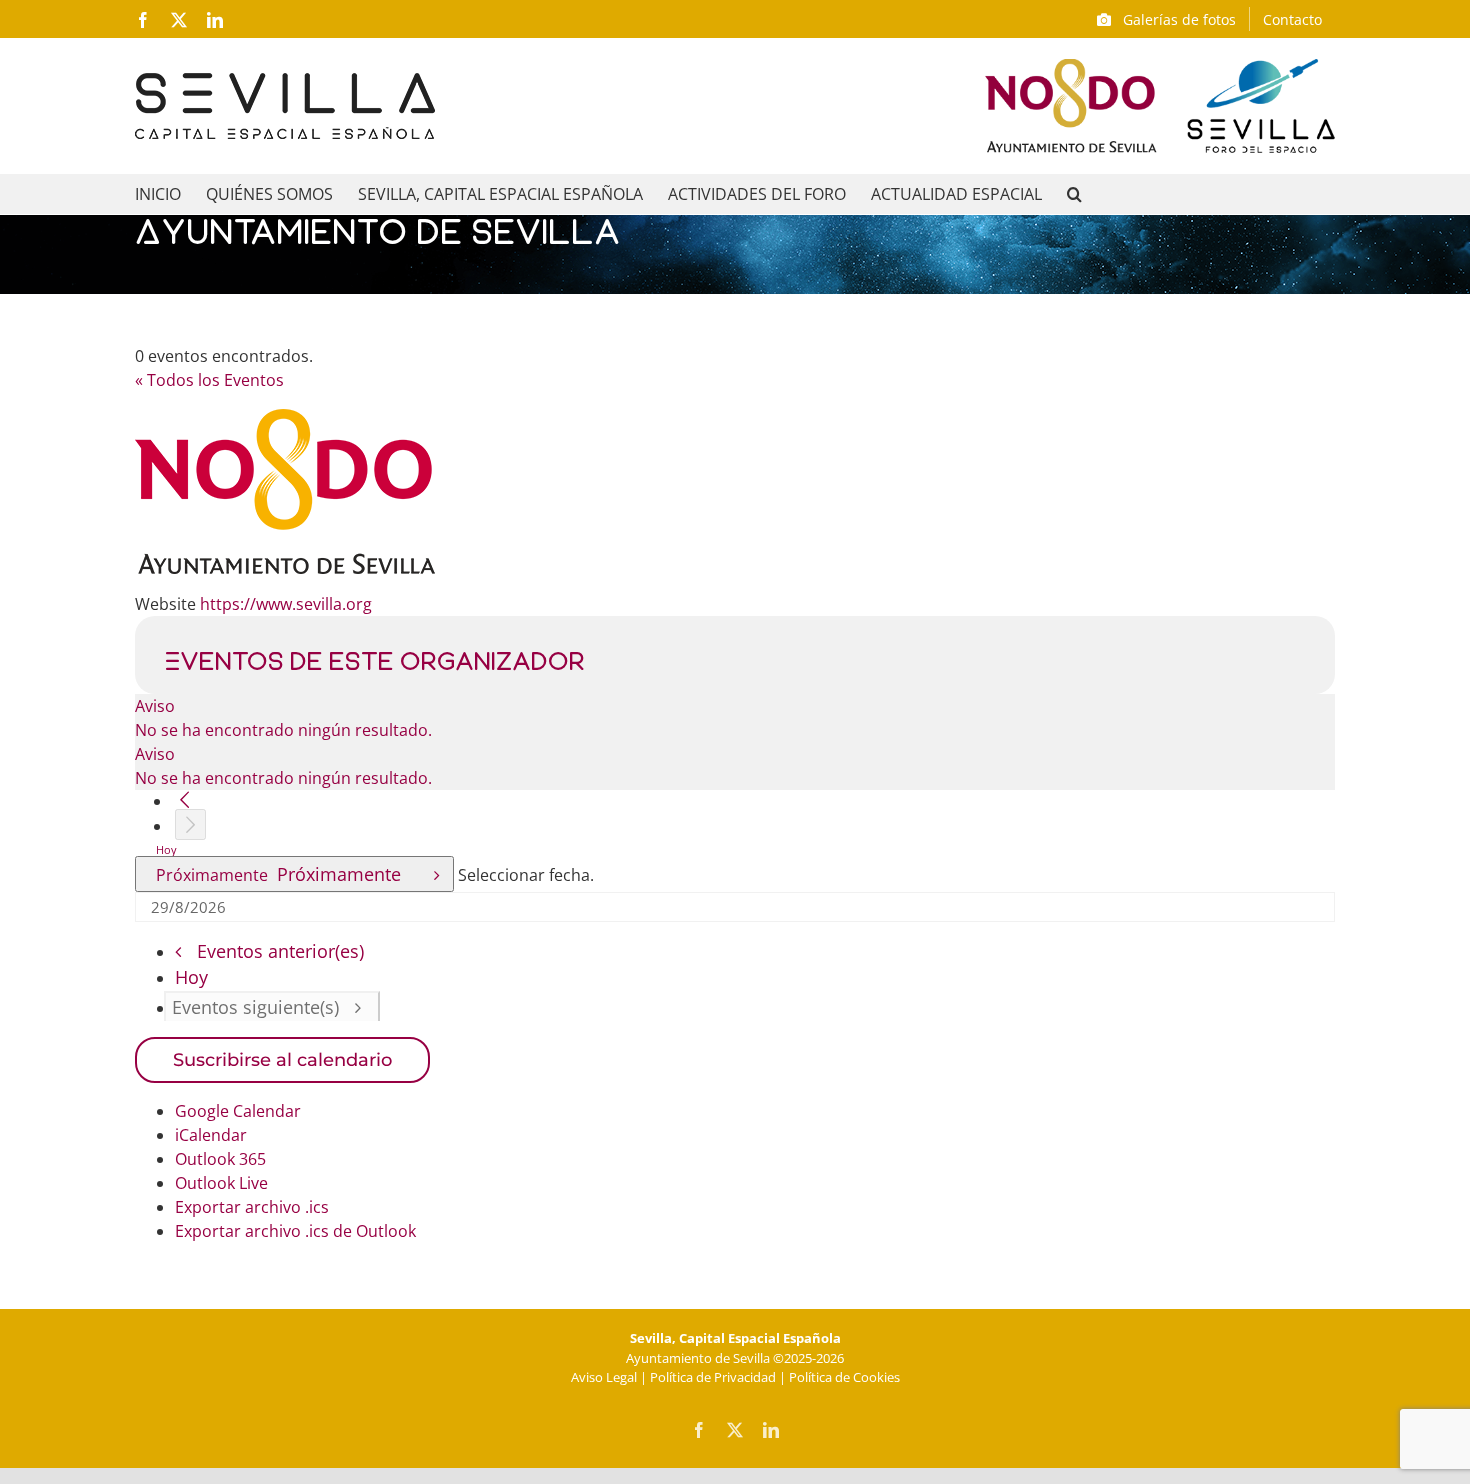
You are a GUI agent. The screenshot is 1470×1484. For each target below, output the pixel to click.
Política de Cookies (844, 1377)
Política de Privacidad (713, 1377)
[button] (1074, 194)
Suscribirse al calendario (282, 1060)
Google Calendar (238, 1111)
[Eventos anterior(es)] (184, 799)
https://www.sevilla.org (286, 604)
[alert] (735, 718)
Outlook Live (221, 1183)
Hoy (166, 849)
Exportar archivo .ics (252, 1207)
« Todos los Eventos (209, 380)
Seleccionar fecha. (526, 875)
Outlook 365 (220, 1159)
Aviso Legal (604, 1377)
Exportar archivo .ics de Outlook (295, 1231)
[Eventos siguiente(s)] (190, 824)
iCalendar (211, 1135)
